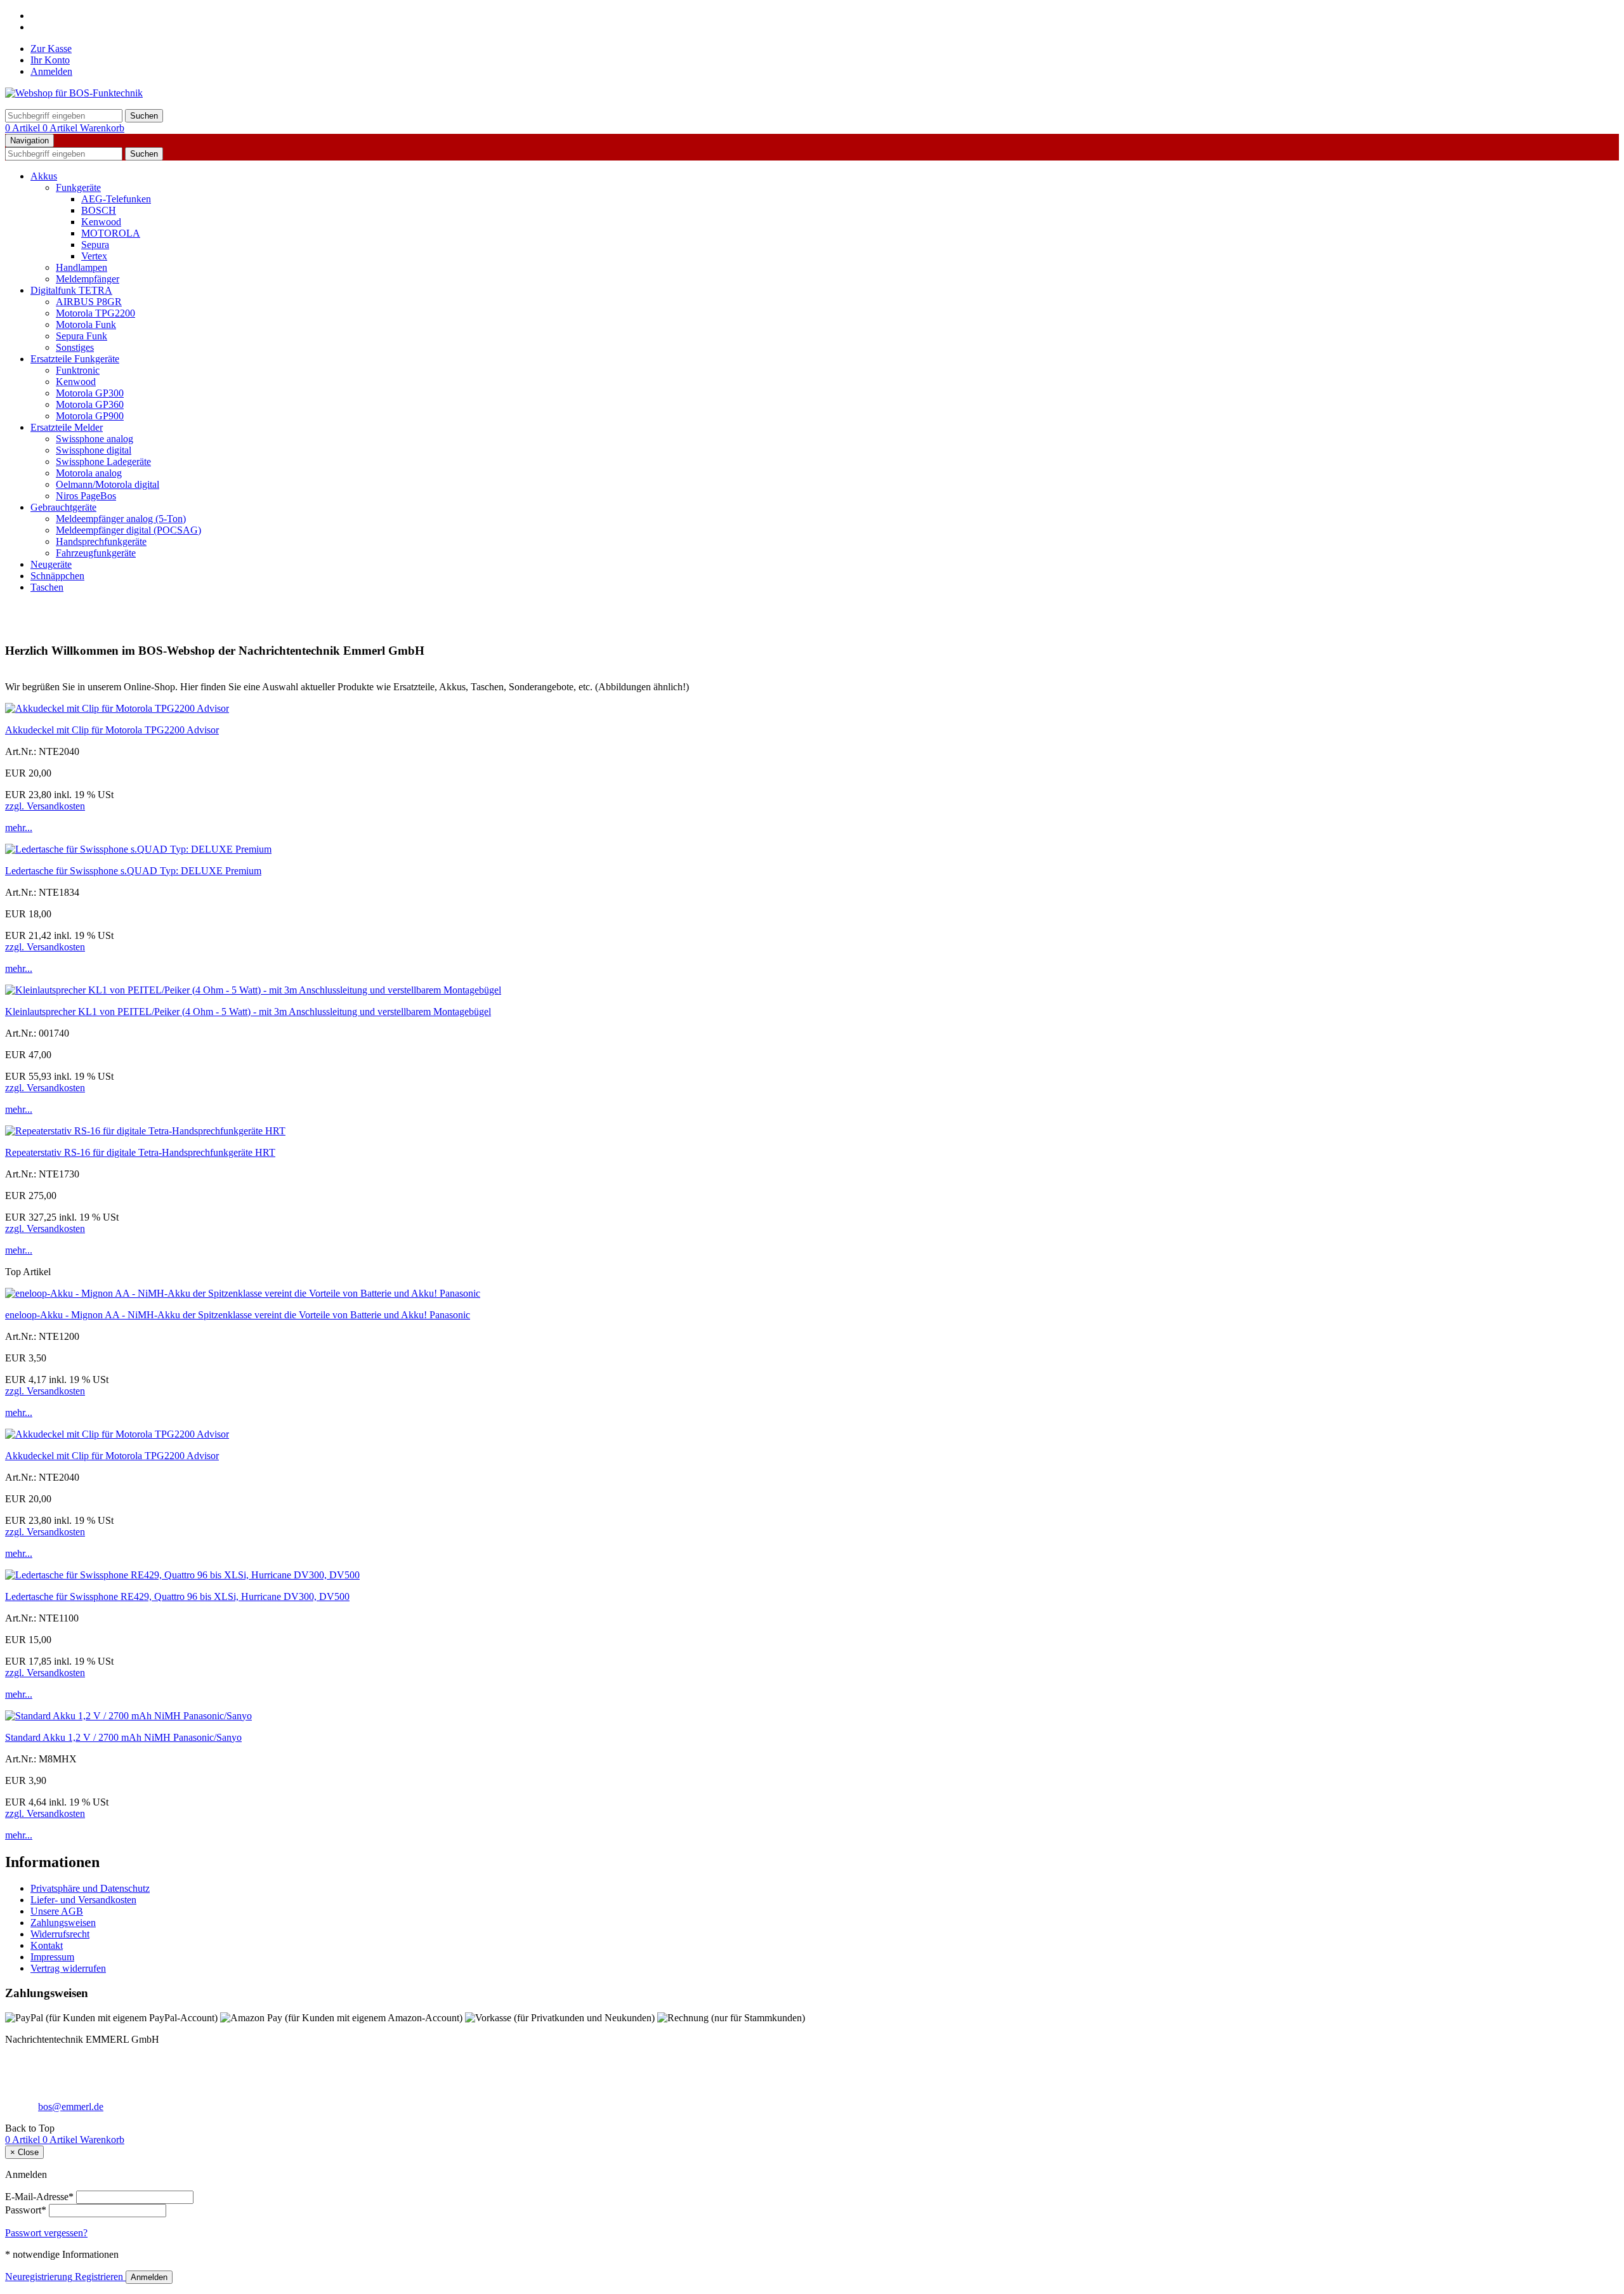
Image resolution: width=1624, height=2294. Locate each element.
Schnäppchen (57, 576)
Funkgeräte (78, 187)
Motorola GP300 (90, 393)
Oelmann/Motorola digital (108, 484)
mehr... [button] (19, 828)
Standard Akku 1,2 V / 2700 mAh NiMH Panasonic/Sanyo (123, 1737)
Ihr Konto (50, 60)
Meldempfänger (88, 279)
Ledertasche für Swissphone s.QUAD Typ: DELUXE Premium (133, 871)
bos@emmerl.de (71, 2107)
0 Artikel (24, 128)
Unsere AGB (57, 1911)
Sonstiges (75, 347)
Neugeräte (51, 564)
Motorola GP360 (90, 404)
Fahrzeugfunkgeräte (96, 553)
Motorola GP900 (90, 416)
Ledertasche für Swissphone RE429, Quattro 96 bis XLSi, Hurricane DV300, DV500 (177, 1596)
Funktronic (78, 370)
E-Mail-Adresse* (39, 2197)
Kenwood (101, 222)
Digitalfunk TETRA (71, 290)
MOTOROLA (111, 233)
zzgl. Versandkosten (45, 806)
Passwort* (26, 2210)
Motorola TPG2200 (95, 313)
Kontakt (47, 1945)
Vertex (94, 256)
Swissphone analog (95, 439)
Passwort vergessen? (46, 2233)
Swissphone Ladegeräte (103, 462)
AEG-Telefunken (116, 199)
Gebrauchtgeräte (63, 507)
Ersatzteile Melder (67, 427)
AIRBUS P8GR (89, 302)
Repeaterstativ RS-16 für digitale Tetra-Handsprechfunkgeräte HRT (140, 1152)
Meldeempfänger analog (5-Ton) (121, 519)
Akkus (44, 176)
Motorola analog (89, 473)
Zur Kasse (51, 49)
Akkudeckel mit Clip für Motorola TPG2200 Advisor (112, 730)
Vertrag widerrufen (68, 1968)
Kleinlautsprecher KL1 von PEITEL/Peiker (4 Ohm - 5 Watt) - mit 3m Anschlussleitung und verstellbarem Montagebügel (248, 1012)
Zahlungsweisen (63, 1923)
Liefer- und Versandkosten (83, 1900)
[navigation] (30, 2128)
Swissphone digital (94, 450)
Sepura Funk (82, 336)
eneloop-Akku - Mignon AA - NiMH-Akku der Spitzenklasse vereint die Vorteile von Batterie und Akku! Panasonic (238, 1315)
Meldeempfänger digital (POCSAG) (128, 530)
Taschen (47, 587)
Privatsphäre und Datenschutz (90, 1888)
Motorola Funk (86, 324)
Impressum (52, 1957)
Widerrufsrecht (60, 1934)
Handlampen (82, 267)
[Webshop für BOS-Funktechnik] (74, 93)
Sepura (95, 245)
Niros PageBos (86, 496)
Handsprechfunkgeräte (101, 541)
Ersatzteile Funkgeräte (75, 359)
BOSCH (99, 210)
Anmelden (51, 71)
